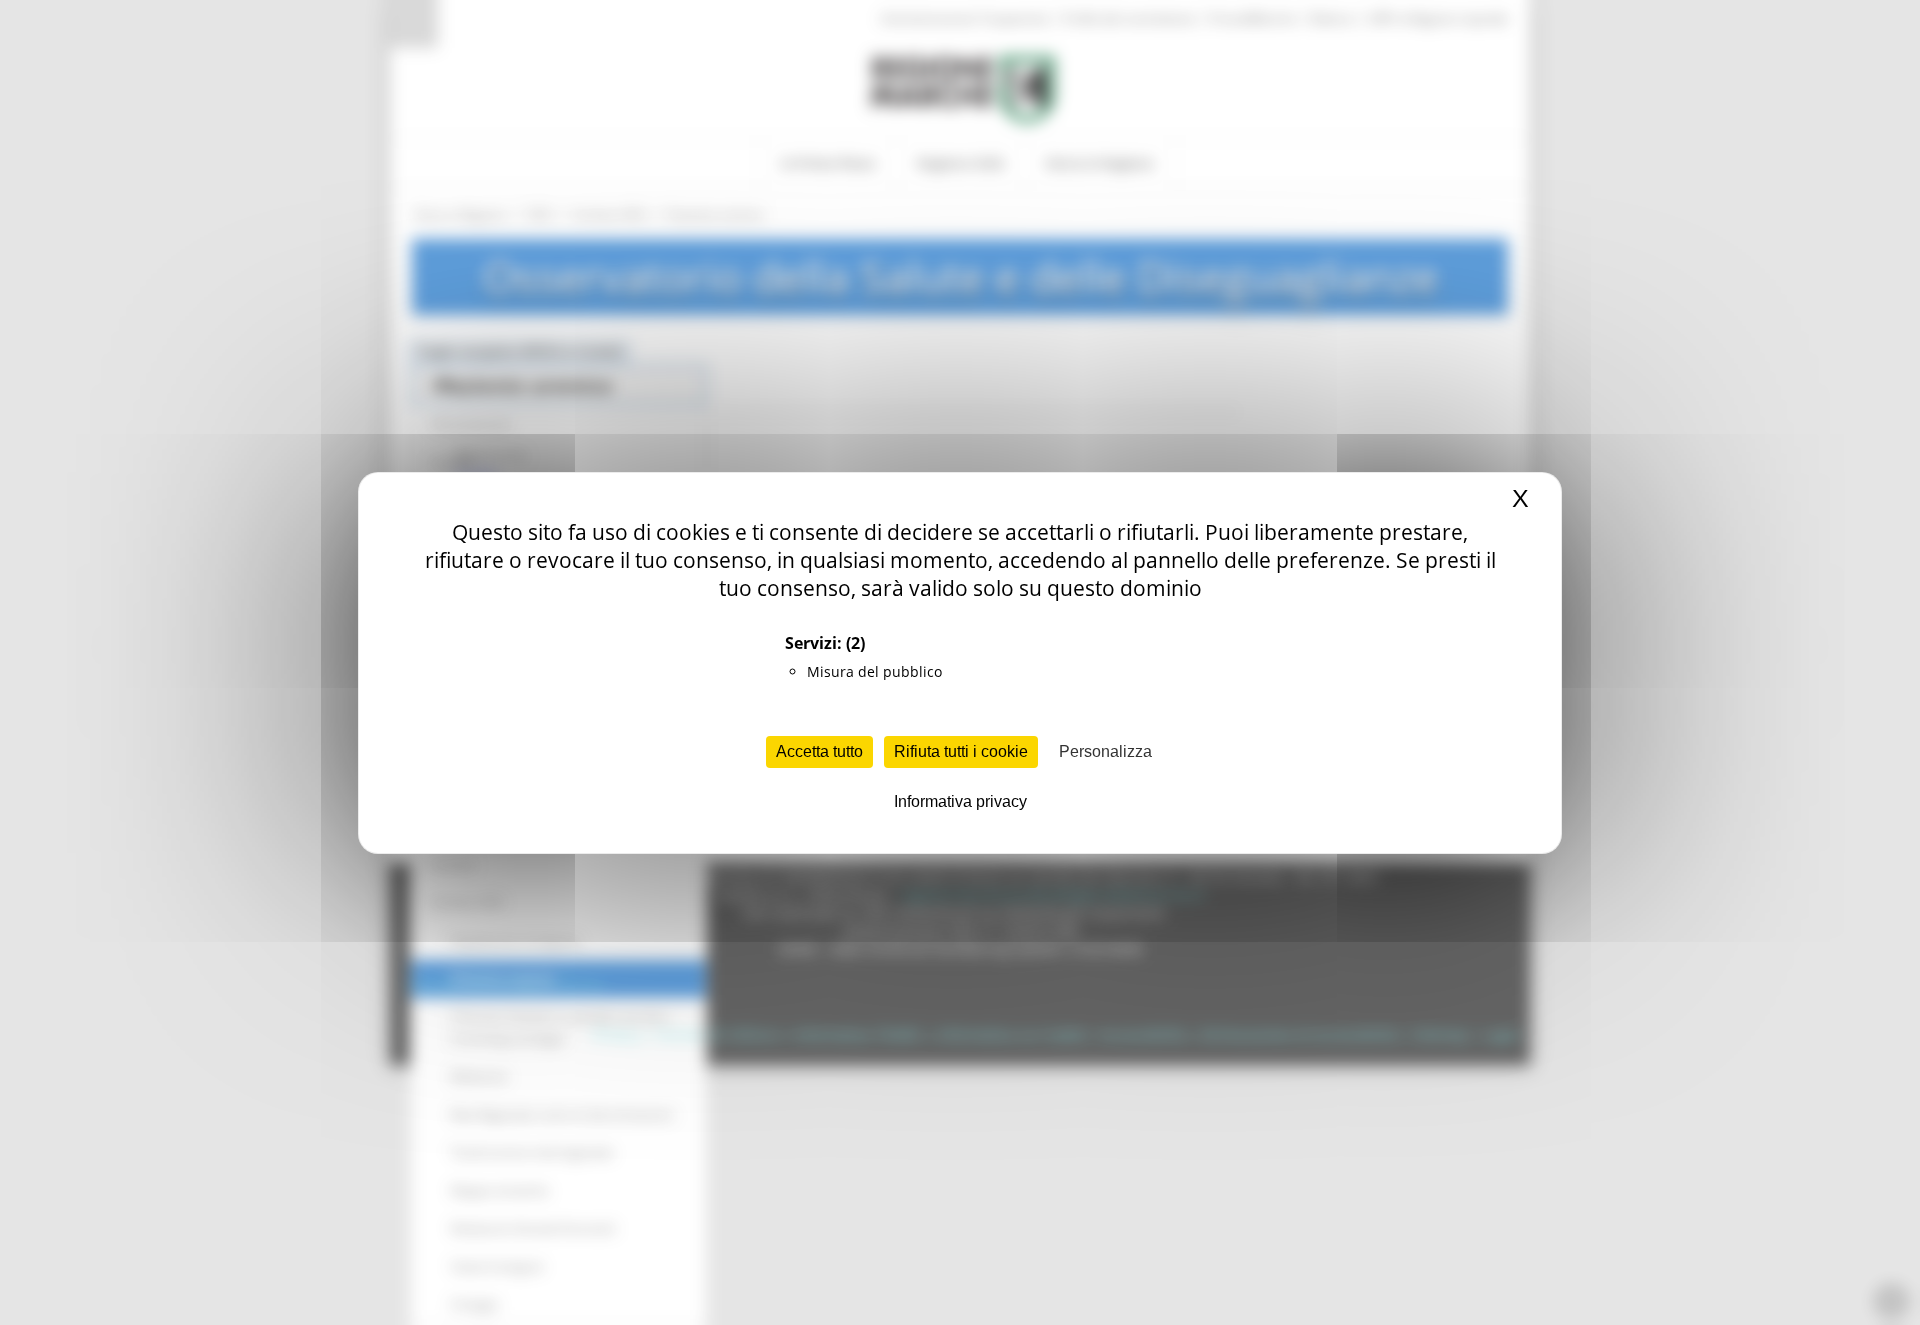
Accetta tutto (819, 751)
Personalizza (1105, 751)
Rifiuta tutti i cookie (961, 751)
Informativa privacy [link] (960, 801)
